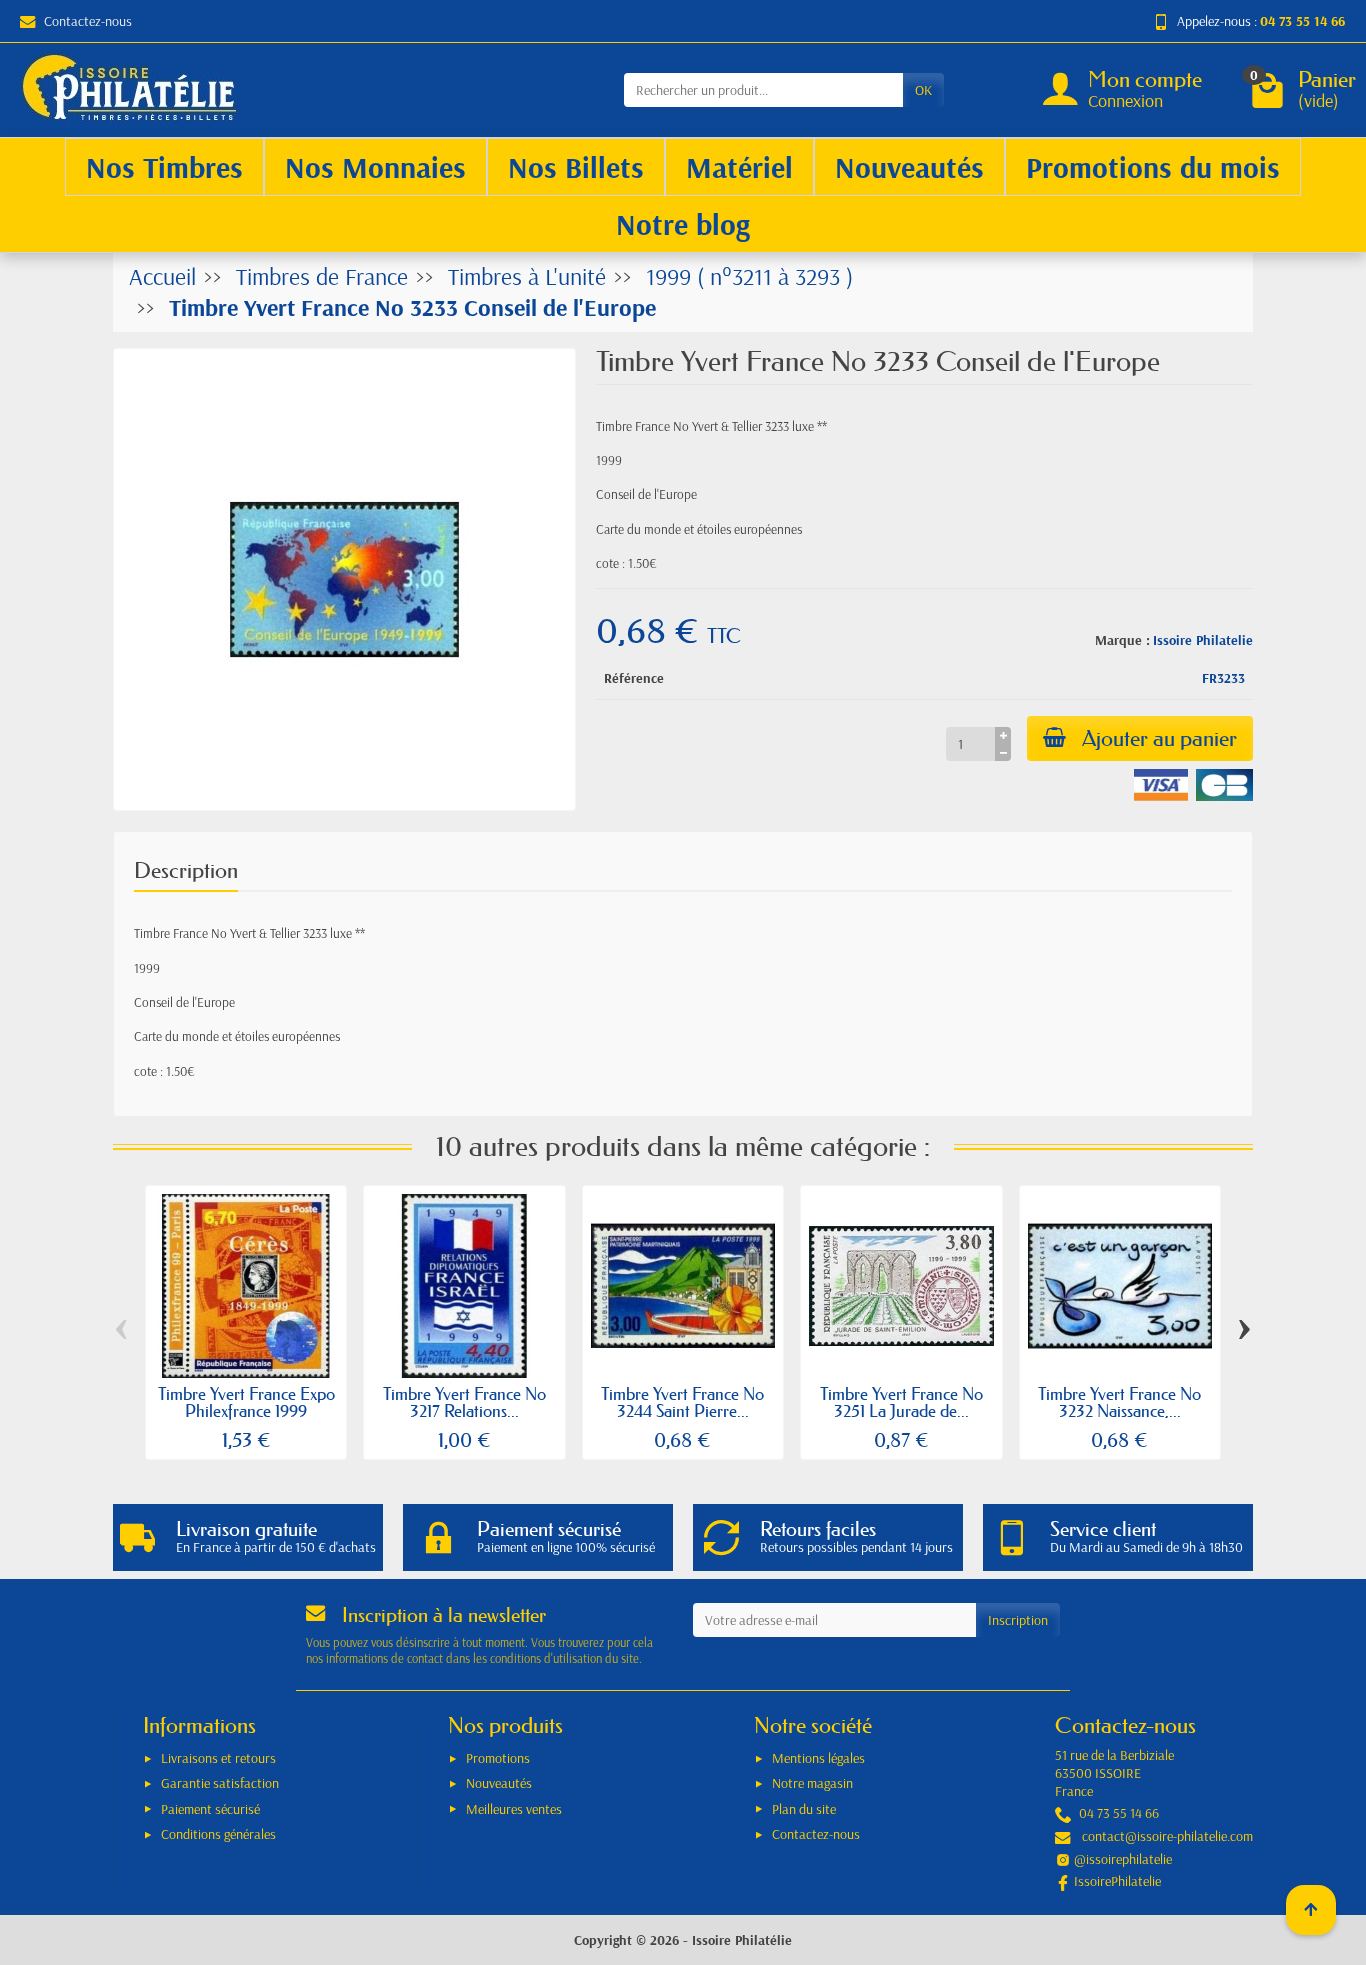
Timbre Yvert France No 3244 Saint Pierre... (682, 1402)
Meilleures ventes (514, 1809)
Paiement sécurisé (210, 1809)
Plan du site (804, 1809)
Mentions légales (818, 1758)
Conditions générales (218, 1834)
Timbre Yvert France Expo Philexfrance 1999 (246, 1402)
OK (923, 90)
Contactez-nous (88, 21)
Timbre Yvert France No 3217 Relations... (464, 1402)
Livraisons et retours (218, 1758)
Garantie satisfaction (220, 1783)
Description (186, 870)
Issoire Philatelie (1203, 640)
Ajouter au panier (1159, 738)
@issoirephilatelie (1123, 1859)
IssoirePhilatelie (1117, 1881)
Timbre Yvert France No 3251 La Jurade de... (901, 1402)
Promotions (498, 1758)
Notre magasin (812, 1783)
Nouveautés (499, 1783)
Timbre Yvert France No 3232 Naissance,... (1119, 1402)
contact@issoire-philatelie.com (1167, 1836)
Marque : (1122, 640)
